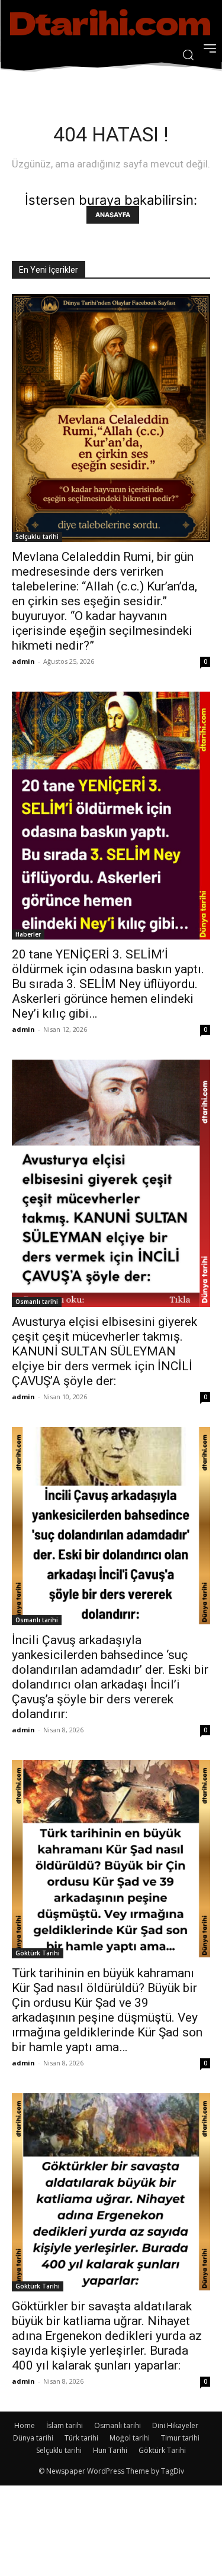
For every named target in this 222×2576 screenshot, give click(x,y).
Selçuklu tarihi (37, 537)
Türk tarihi (81, 2438)
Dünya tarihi (33, 2438)
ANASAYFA (113, 215)
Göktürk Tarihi (38, 1953)
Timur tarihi (180, 2438)
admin (23, 661)
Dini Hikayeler (175, 2425)
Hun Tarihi (110, 2450)
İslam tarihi (65, 2425)
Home (25, 2425)
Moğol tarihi (130, 2438)
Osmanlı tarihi (37, 1302)
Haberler (28, 934)
